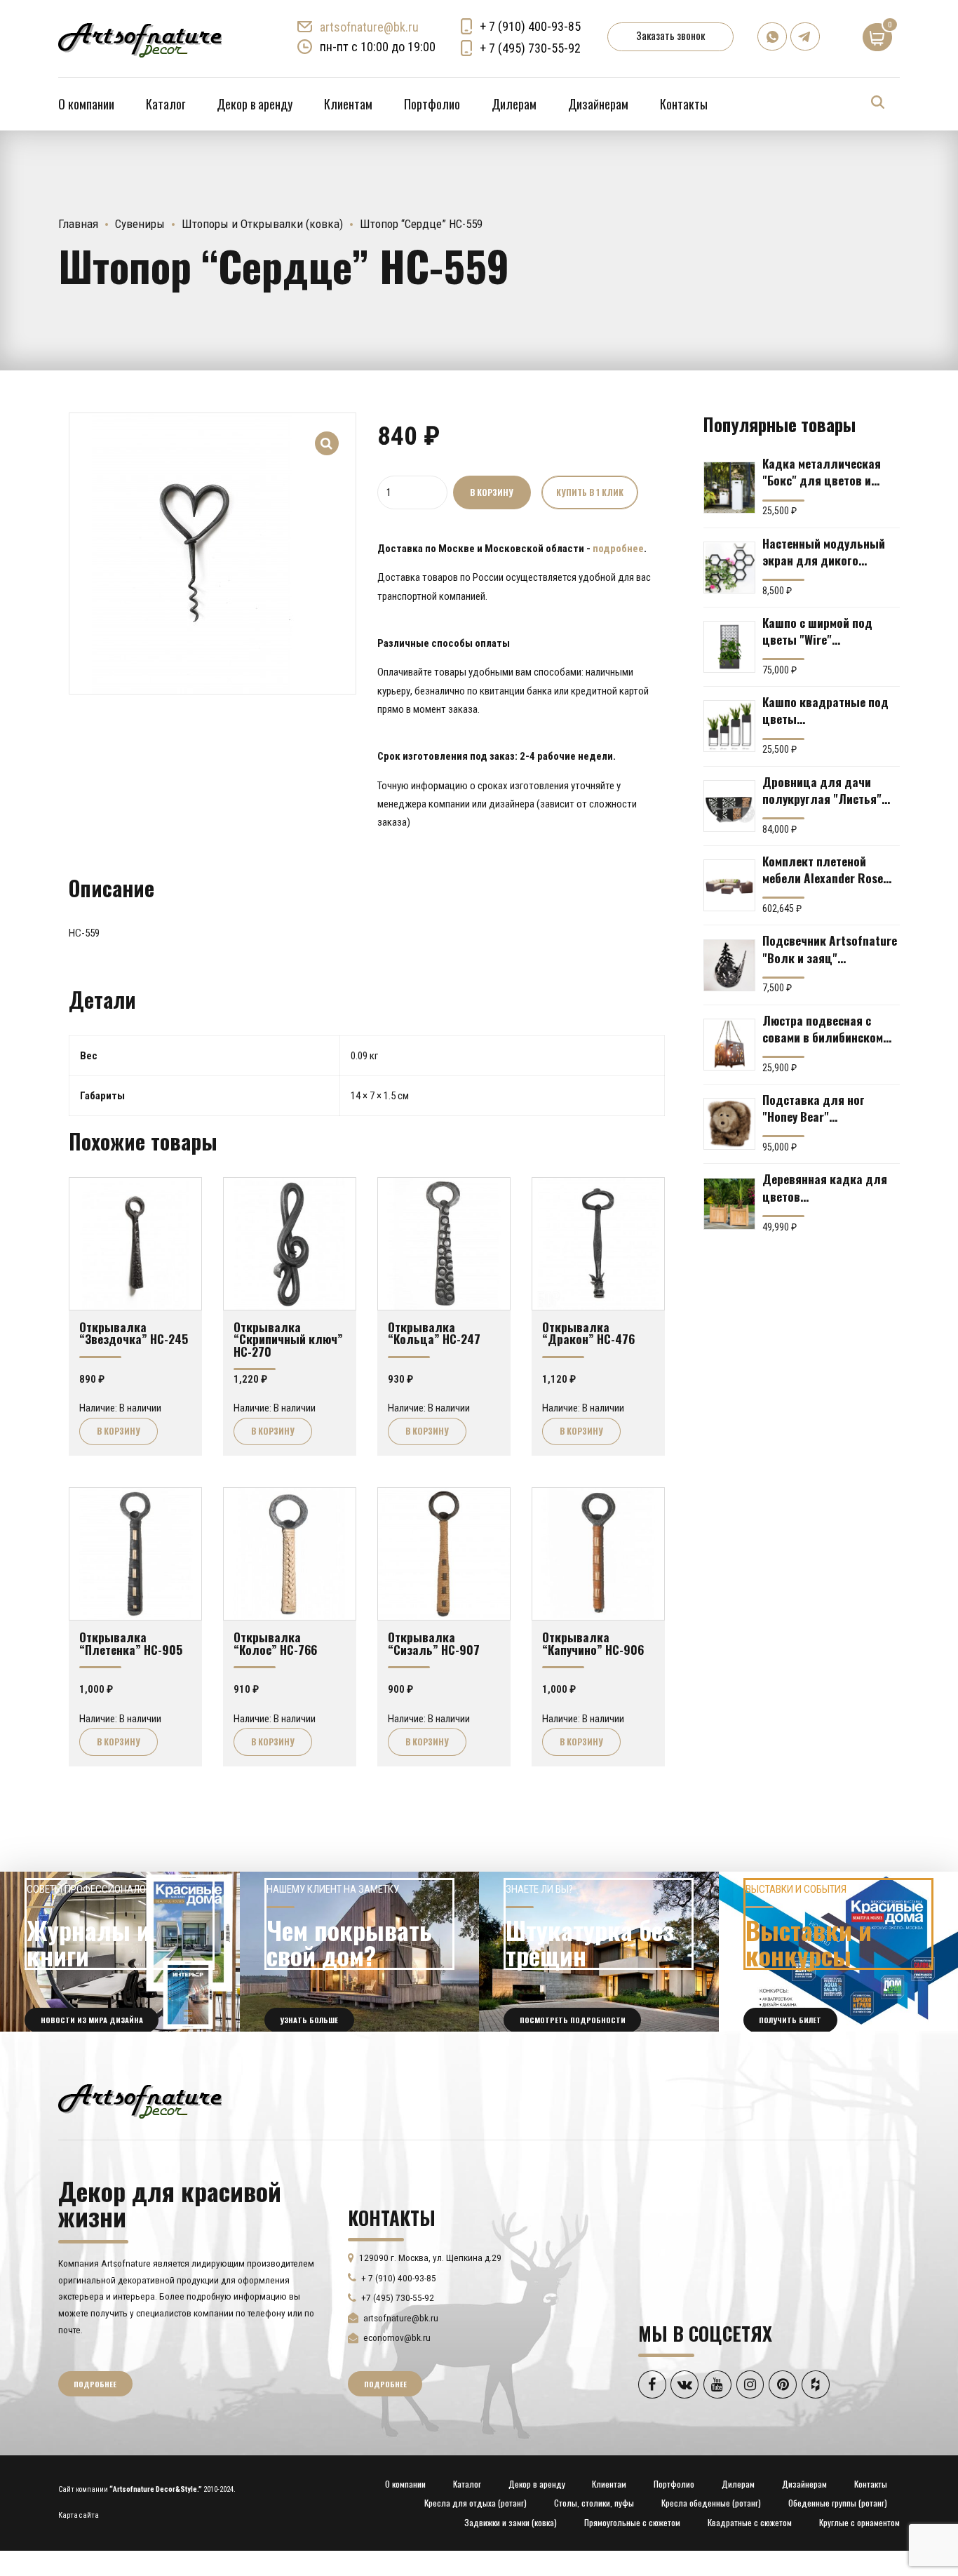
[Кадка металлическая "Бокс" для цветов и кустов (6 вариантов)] (729, 488)
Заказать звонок (670, 35)
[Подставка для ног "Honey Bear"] (729, 1124)
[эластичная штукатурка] (599, 1952)
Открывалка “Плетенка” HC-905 (131, 1643)
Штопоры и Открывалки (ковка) (262, 224)
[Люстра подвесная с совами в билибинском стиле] (729, 1045)
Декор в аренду (255, 104)
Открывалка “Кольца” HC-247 (434, 1333)
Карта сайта (79, 2515)
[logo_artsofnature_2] (140, 2100)
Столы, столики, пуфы (594, 2503)
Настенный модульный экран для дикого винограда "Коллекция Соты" (825, 551)
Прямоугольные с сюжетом (632, 2522)
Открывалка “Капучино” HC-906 (593, 1643)
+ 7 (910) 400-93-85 (530, 26)
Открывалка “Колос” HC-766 (275, 1643)
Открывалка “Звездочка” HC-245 (134, 1333)
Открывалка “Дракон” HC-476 (588, 1333)
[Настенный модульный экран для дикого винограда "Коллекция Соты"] (729, 568)
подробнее (618, 549)
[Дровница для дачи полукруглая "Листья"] (729, 806)
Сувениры (140, 224)
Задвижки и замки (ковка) (511, 2522)
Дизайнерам (598, 104)
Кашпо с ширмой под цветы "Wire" (817, 631)
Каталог (166, 104)
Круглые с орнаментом (859, 2522)
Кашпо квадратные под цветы (825, 710)
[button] (327, 434)
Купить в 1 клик (590, 492)
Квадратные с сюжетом (750, 2522)
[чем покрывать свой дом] (360, 1952)
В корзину (492, 492)
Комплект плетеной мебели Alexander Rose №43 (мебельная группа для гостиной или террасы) (826, 869)
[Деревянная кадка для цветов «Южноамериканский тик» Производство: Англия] (729, 1204)
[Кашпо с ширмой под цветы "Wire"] (729, 647)
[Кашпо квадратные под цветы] (729, 726)
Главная (78, 224)
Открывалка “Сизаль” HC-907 (434, 1643)
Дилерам (514, 104)
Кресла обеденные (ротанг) (711, 2503)
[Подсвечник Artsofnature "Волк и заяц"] (729, 965)
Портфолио (432, 104)
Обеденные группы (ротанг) (838, 2503)
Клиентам (348, 104)
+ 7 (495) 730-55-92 (530, 48)
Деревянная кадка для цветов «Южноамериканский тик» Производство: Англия (825, 1187)
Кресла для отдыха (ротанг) (475, 2503)
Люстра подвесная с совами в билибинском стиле (823, 1028)
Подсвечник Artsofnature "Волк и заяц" (830, 948)
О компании (86, 104)
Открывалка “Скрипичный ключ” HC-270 (288, 1339)
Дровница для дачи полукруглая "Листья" (822, 790)
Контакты (684, 104)
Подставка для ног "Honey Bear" (814, 1108)
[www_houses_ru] (120, 1952)
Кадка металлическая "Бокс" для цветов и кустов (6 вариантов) (822, 471)
